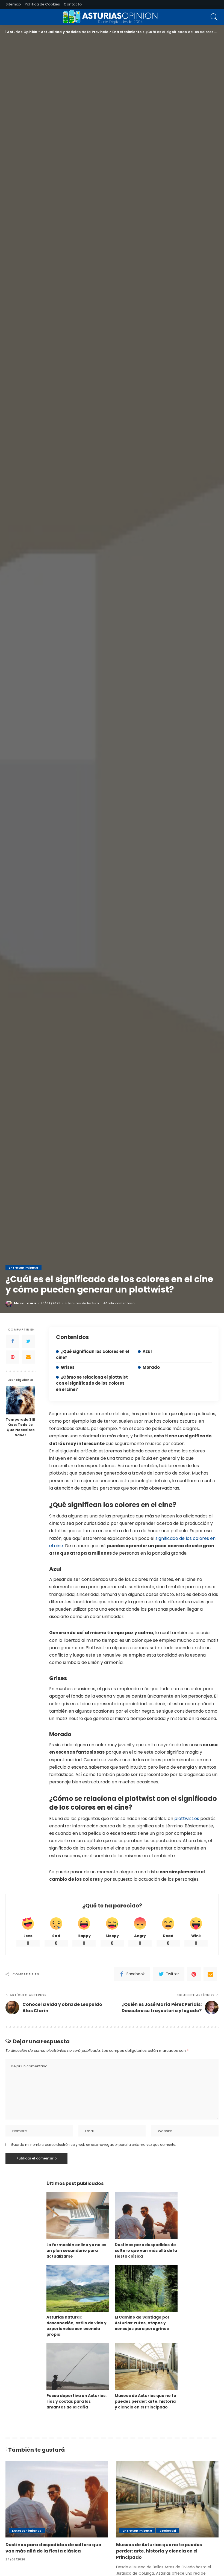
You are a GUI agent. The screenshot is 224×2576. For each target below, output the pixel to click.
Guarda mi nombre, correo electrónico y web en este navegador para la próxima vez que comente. (93, 2145)
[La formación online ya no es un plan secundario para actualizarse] (78, 2216)
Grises (68, 1367)
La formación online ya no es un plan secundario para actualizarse (76, 2250)
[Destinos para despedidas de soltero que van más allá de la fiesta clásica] (146, 2216)
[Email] (28, 1357)
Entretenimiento (23, 1268)
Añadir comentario (119, 1303)
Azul (147, 1351)
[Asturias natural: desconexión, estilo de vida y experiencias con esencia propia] (78, 2288)
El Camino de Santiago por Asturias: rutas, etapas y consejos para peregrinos (142, 2323)
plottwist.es (187, 1819)
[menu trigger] (12, 17)
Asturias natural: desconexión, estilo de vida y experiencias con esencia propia (76, 2326)
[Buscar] (213, 17)
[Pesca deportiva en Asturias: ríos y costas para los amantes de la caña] (78, 2367)
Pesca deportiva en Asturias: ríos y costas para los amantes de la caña (76, 2401)
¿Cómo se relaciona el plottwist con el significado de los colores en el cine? (92, 1383)
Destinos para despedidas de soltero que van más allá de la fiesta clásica (146, 2250)
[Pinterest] (13, 1357)
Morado (151, 1367)
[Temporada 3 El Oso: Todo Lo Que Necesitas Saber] (21, 1400)
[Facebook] (13, 1341)
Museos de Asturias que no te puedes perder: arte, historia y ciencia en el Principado (145, 2401)
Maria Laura (25, 1303)
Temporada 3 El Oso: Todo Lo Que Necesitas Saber (20, 1427)
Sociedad (168, 2531)
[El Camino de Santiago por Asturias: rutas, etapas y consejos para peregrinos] (146, 2288)
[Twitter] (28, 1341)
